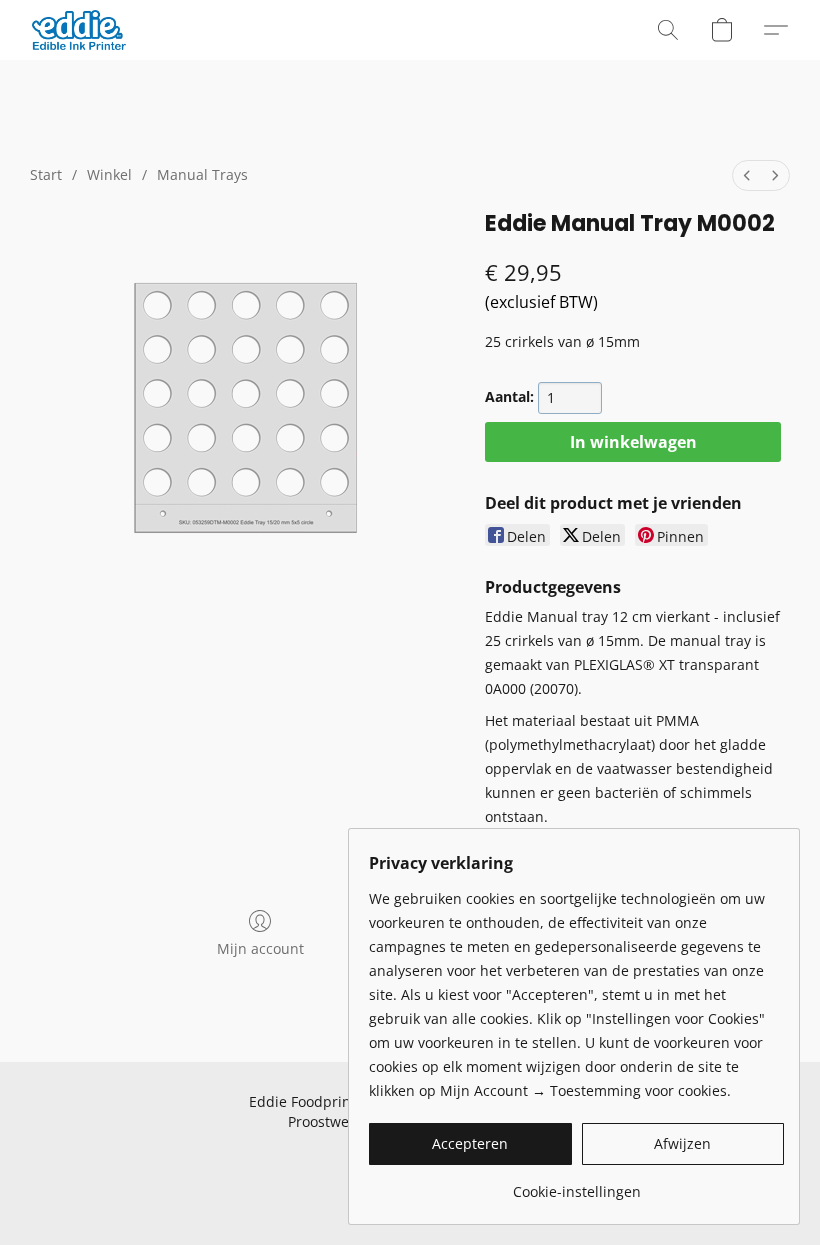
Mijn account (260, 948)
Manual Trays (202, 174)
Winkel (109, 174)
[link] (576, 1184)
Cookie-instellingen (331, 1156)
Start (46, 174)
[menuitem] (747, 175)
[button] (79, 30)
